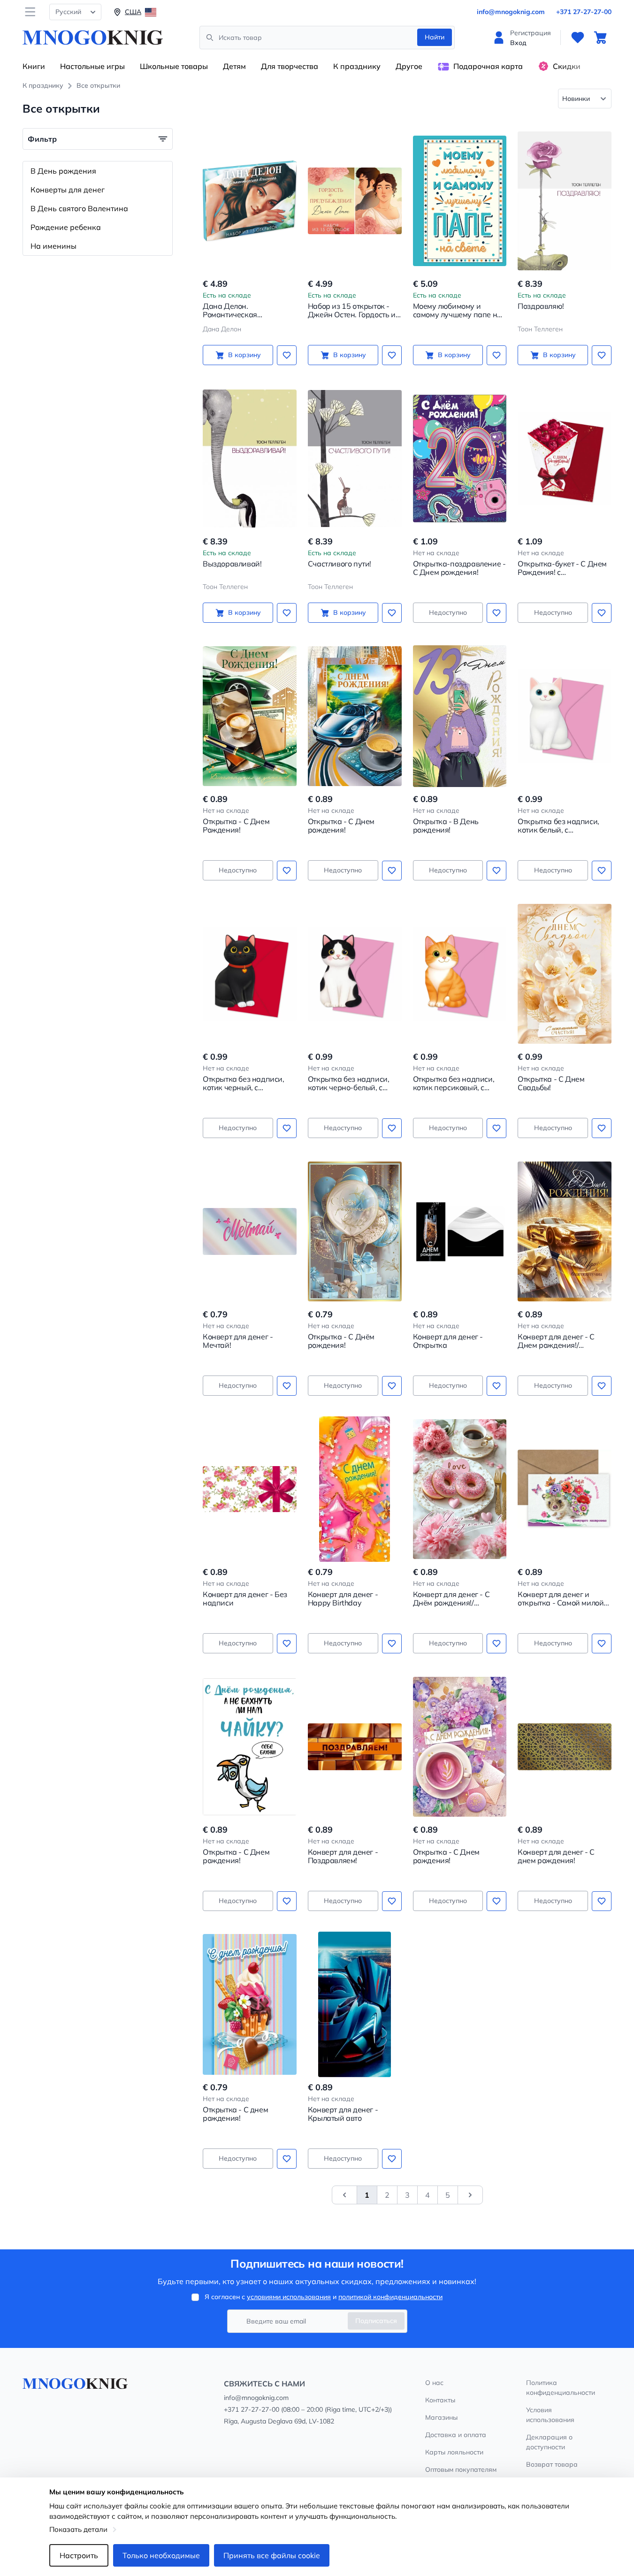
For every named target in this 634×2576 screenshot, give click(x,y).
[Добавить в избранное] (287, 355)
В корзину (244, 355)
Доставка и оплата (456, 2435)
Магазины (441, 2417)
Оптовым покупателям (461, 2469)
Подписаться (376, 2321)
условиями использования (289, 2297)
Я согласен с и (324, 2297)
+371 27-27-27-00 (584, 12)
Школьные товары (174, 66)
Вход (518, 43)
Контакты (440, 2400)
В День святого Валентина (79, 208)
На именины (53, 246)
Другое (409, 66)
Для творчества (290, 66)
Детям (234, 66)
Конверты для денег (68, 190)
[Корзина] (600, 38)
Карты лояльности (454, 2452)
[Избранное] (578, 38)
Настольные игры (92, 66)
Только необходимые (161, 2555)
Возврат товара (552, 2464)
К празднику (357, 66)
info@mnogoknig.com (511, 12)
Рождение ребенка (66, 227)
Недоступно (448, 612)
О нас (434, 2383)
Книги (34, 66)
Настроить (79, 2555)
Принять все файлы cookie (272, 2555)
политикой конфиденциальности (390, 2297)
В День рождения (63, 171)
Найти (435, 37)
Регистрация (531, 33)
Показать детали (78, 2529)
